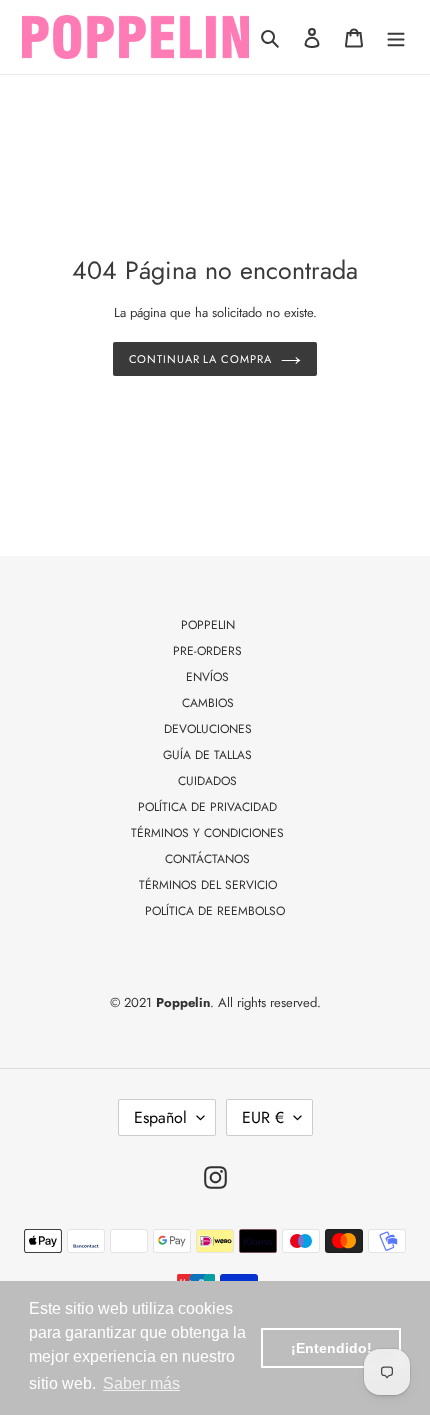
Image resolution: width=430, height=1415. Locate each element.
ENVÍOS (207, 677)
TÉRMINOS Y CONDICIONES (207, 833)
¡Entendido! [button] (331, 1348)
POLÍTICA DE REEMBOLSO (215, 911)
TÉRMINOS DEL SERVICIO (208, 885)
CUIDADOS (207, 781)
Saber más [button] (141, 1383)
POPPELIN (208, 625)
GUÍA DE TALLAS (207, 755)
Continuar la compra (200, 359)
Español (160, 1117)
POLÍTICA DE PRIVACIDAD (207, 807)
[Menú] (396, 37)
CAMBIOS (208, 703)
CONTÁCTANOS (207, 859)
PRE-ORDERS (207, 651)
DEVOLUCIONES (208, 729)
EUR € (263, 1117)
